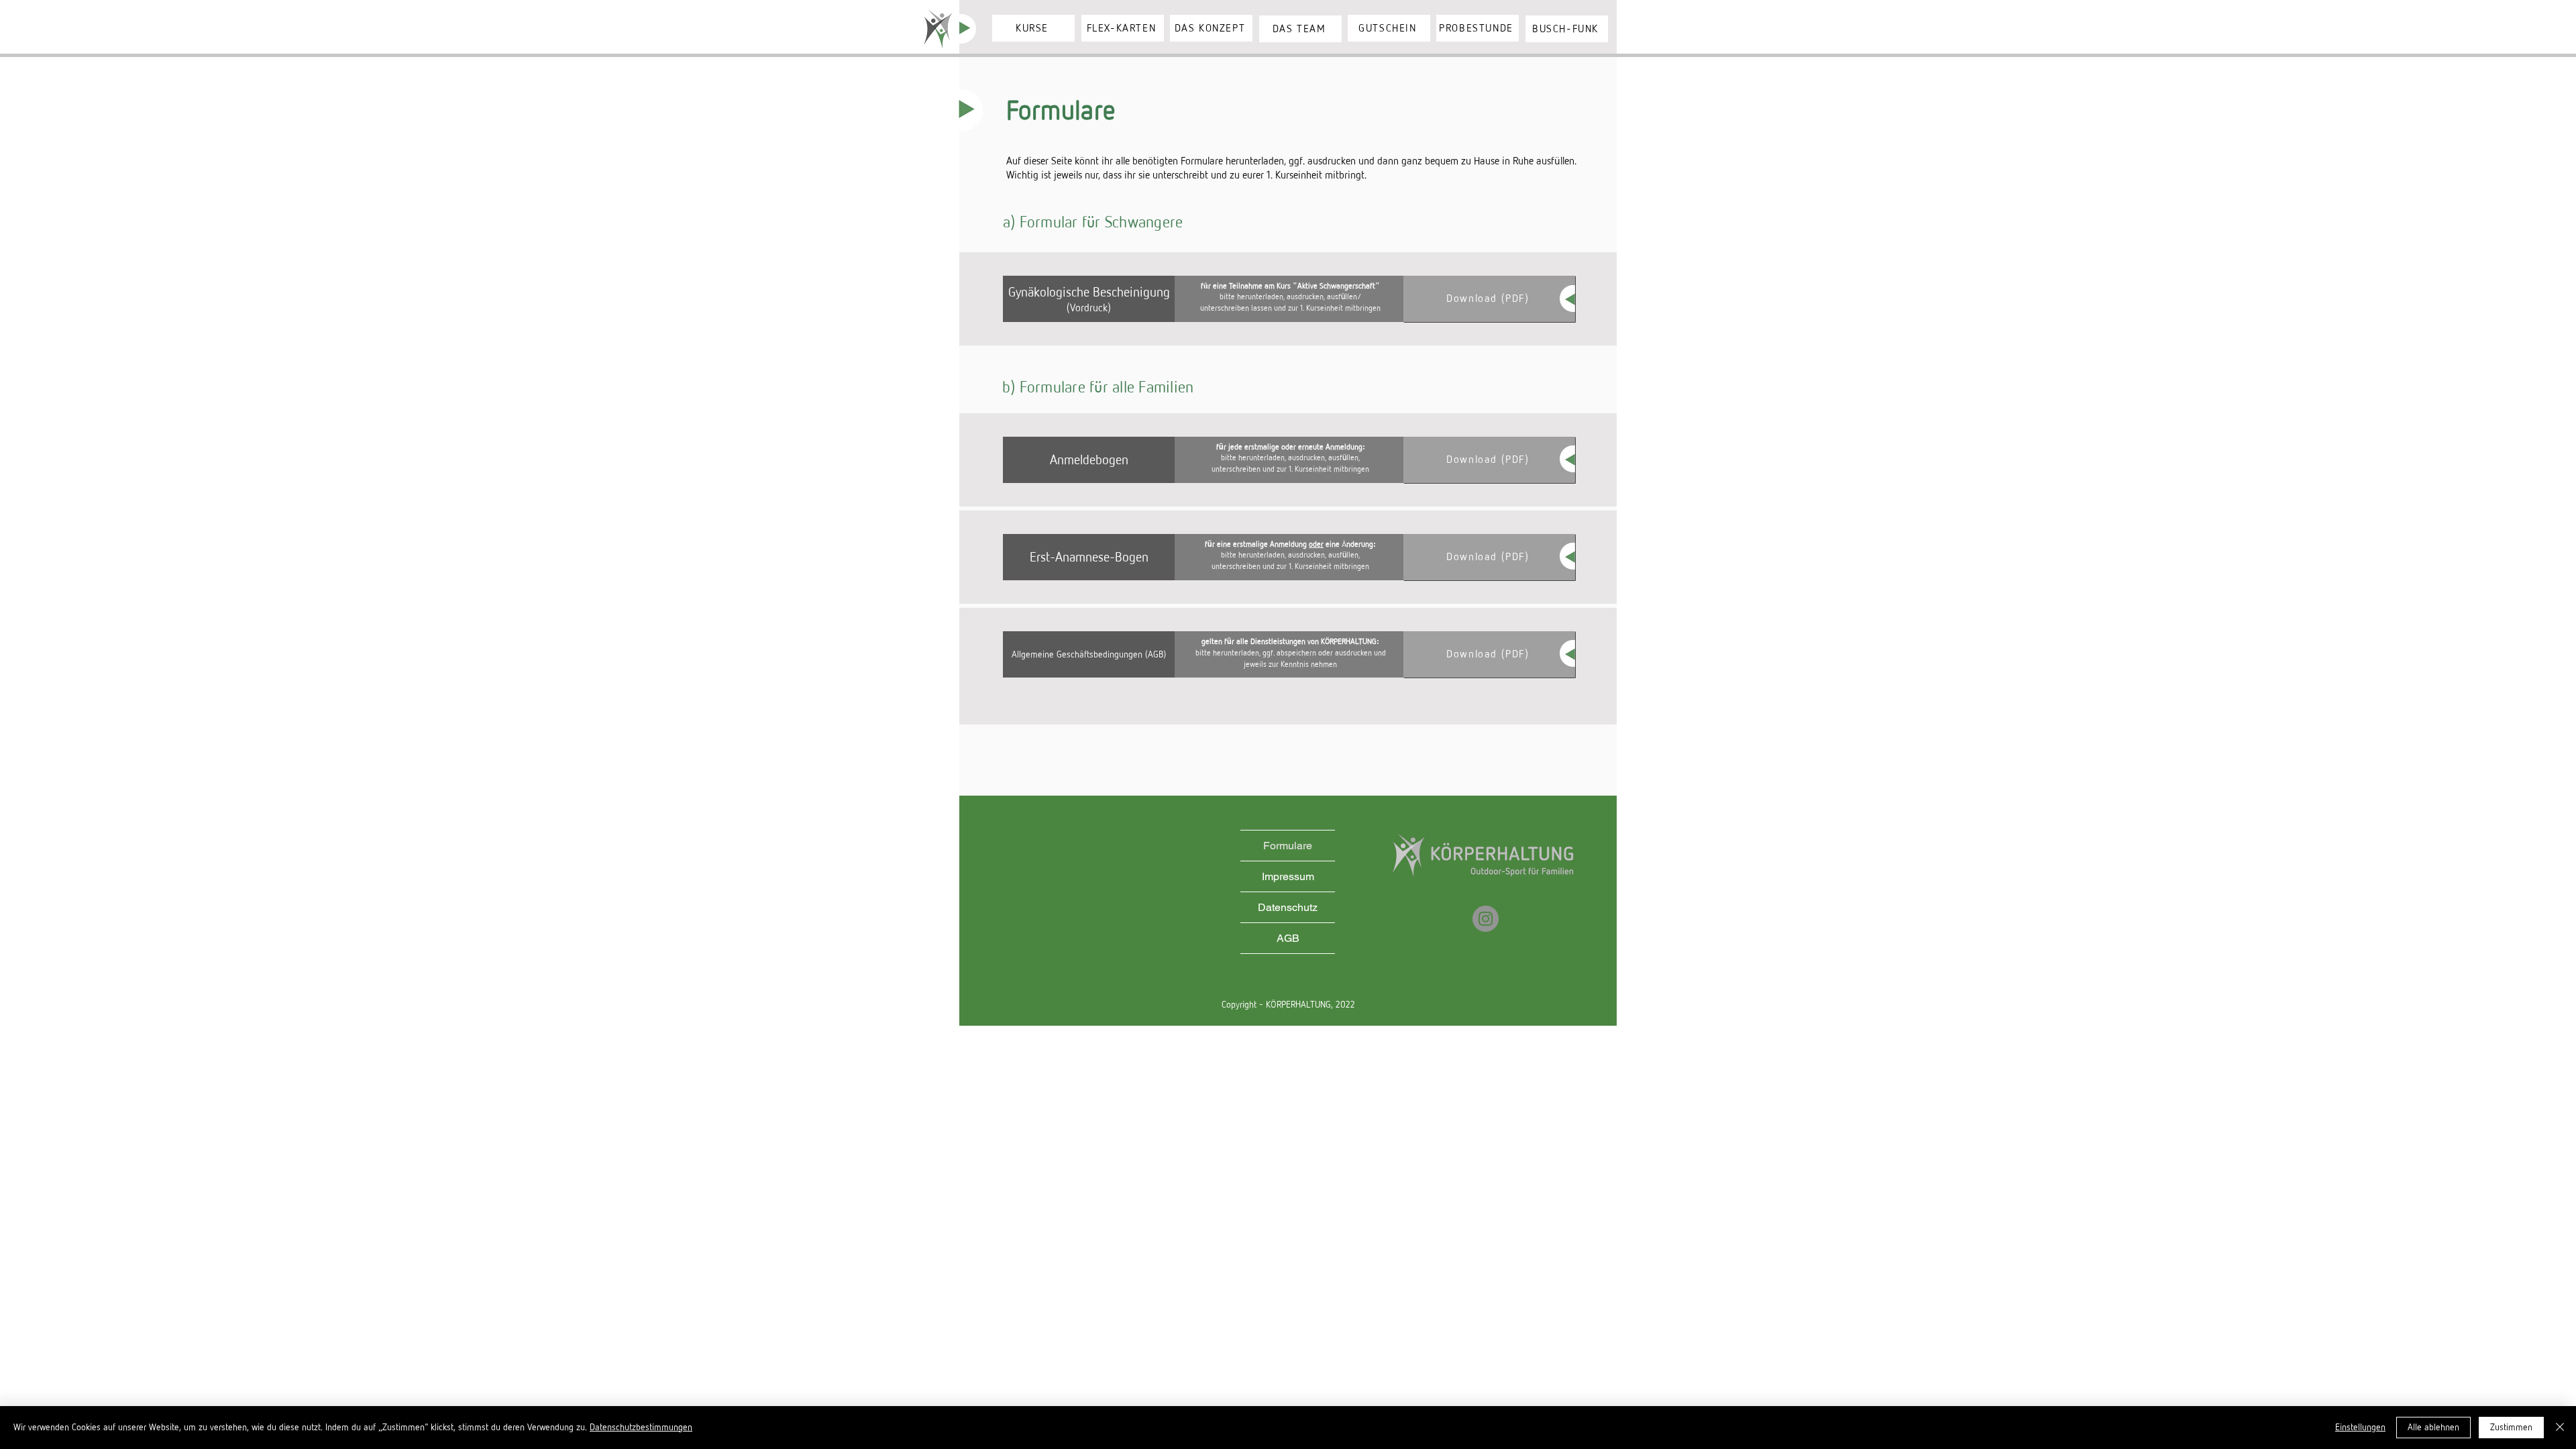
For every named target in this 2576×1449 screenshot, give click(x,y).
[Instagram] (1486, 919)
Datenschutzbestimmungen (641, 1427)
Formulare (1288, 846)
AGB (1288, 938)
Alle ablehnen (2433, 1427)
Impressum (1288, 876)
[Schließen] (2560, 1428)
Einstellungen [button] (2360, 1427)
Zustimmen (2511, 1427)
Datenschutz (1288, 907)
